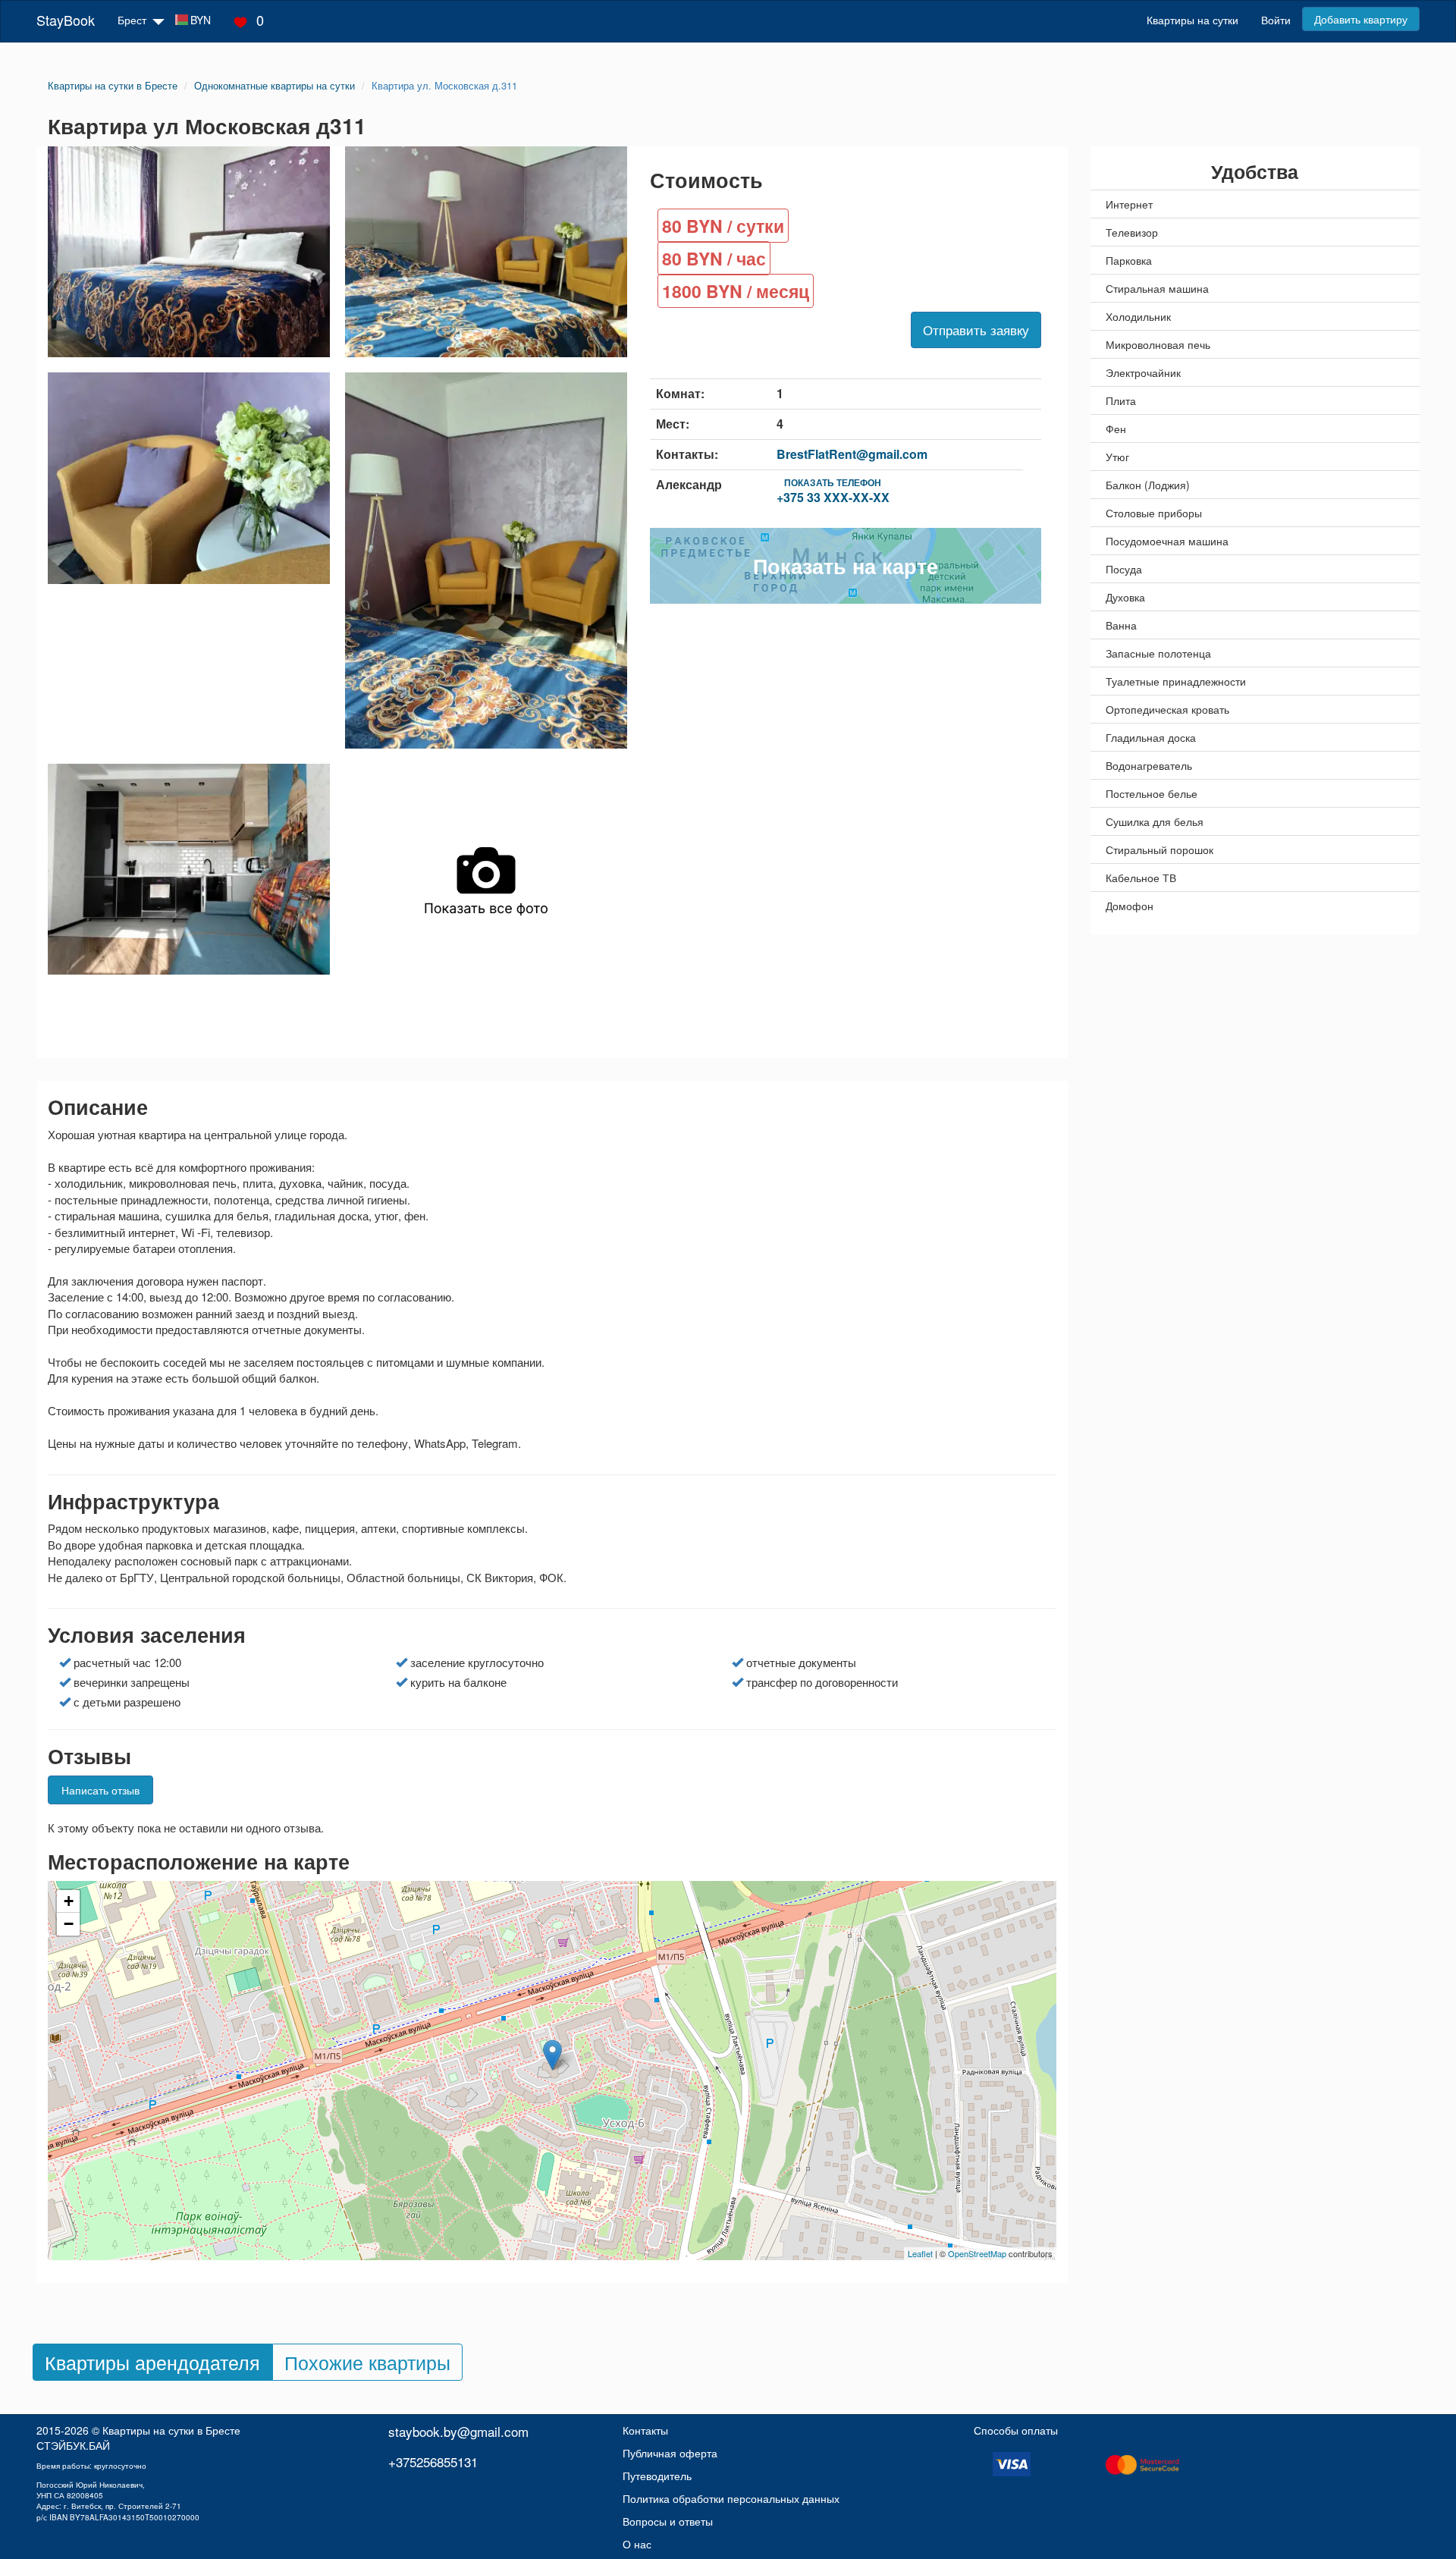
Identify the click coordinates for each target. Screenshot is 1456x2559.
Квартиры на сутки (1192, 20)
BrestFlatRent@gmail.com (852, 454)
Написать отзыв (100, 1790)
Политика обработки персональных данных (731, 2498)
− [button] (69, 1924)
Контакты (645, 2430)
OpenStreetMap (977, 2253)
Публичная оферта (670, 2453)
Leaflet (920, 2253)
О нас (637, 2544)
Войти (1276, 20)
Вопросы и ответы (668, 2521)
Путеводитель (657, 2476)
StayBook (66, 20)
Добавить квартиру (1361, 19)
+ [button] (69, 1901)
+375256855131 (433, 2462)
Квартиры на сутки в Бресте (171, 2430)
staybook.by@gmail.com (458, 2431)
